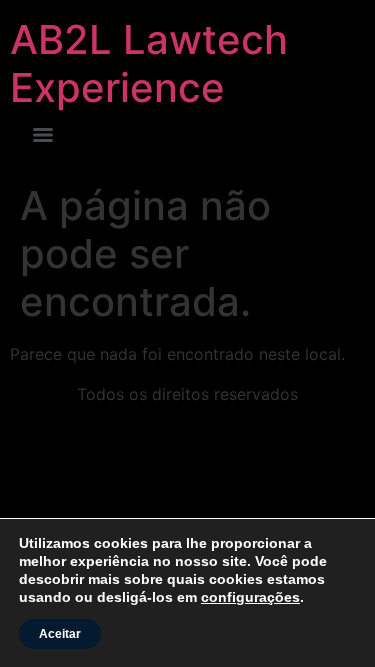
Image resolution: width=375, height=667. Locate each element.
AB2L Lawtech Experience (149, 63)
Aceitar (60, 634)
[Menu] (43, 135)
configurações (250, 597)
